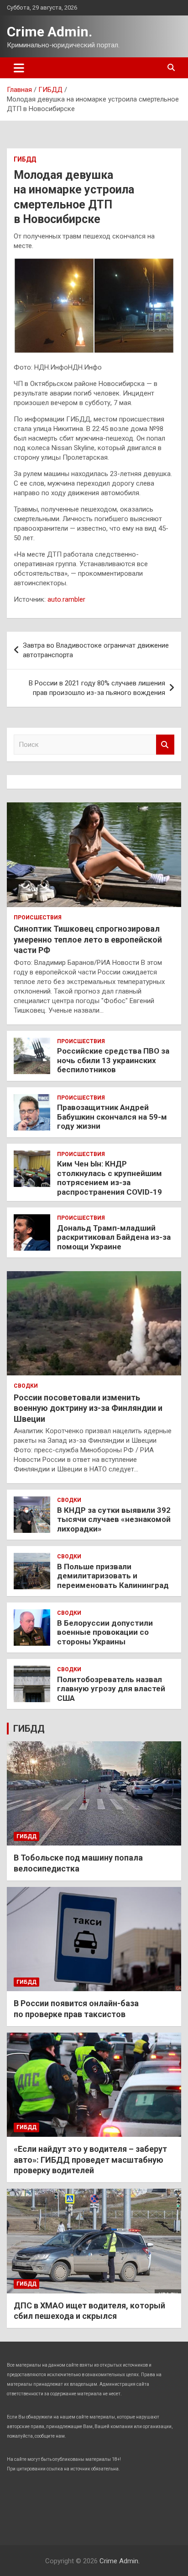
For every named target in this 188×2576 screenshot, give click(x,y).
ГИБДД (25, 159)
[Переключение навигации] (19, 68)
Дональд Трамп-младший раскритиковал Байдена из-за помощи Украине (114, 1237)
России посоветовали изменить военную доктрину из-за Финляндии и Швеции (88, 1408)
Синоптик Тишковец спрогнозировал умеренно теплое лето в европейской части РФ (88, 939)
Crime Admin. (50, 32)
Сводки (26, 1386)
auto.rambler (66, 599)
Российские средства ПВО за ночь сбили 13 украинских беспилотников (113, 1060)
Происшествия (38, 918)
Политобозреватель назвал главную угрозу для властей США (111, 1689)
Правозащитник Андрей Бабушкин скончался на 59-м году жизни (112, 1117)
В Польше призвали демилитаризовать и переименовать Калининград (113, 1576)
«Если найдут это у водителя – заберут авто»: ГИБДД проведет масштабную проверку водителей (90, 2160)
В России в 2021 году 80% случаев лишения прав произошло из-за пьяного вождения (97, 688)
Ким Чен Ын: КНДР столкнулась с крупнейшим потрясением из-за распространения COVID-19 (110, 1178)
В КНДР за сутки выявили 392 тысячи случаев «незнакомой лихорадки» (114, 1519)
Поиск (165, 745)
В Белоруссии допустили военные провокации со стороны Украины (105, 1632)
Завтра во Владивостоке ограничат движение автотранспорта (96, 650)
